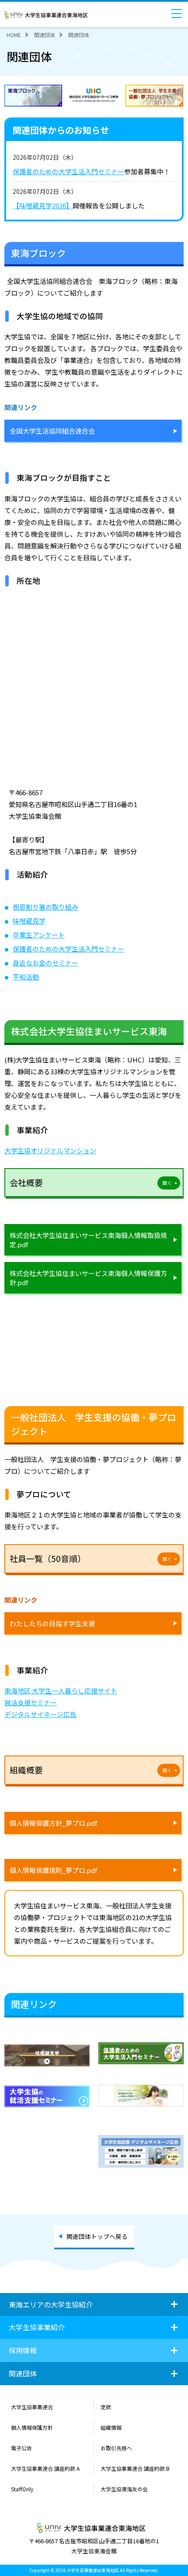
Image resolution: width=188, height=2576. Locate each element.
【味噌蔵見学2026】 (43, 205)
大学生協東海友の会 (124, 2489)
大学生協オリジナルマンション (50, 1150)
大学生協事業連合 (32, 2407)
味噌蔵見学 (29, 921)
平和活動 (26, 977)
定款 (106, 2407)
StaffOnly (22, 2489)
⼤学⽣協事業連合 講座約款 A (46, 2468)
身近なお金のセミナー (45, 963)
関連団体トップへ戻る (97, 2236)
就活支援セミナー (31, 1702)
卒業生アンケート (39, 935)
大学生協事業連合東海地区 (48, 15)
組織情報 (111, 2427)
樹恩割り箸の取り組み (45, 907)
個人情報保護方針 (32, 2427)
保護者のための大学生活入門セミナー (68, 171)
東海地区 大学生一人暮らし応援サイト (61, 1691)
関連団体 (45, 35)
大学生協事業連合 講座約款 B (136, 2468)
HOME (14, 35)
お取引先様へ (116, 2448)
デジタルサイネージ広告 (40, 1714)
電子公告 (21, 2448)
